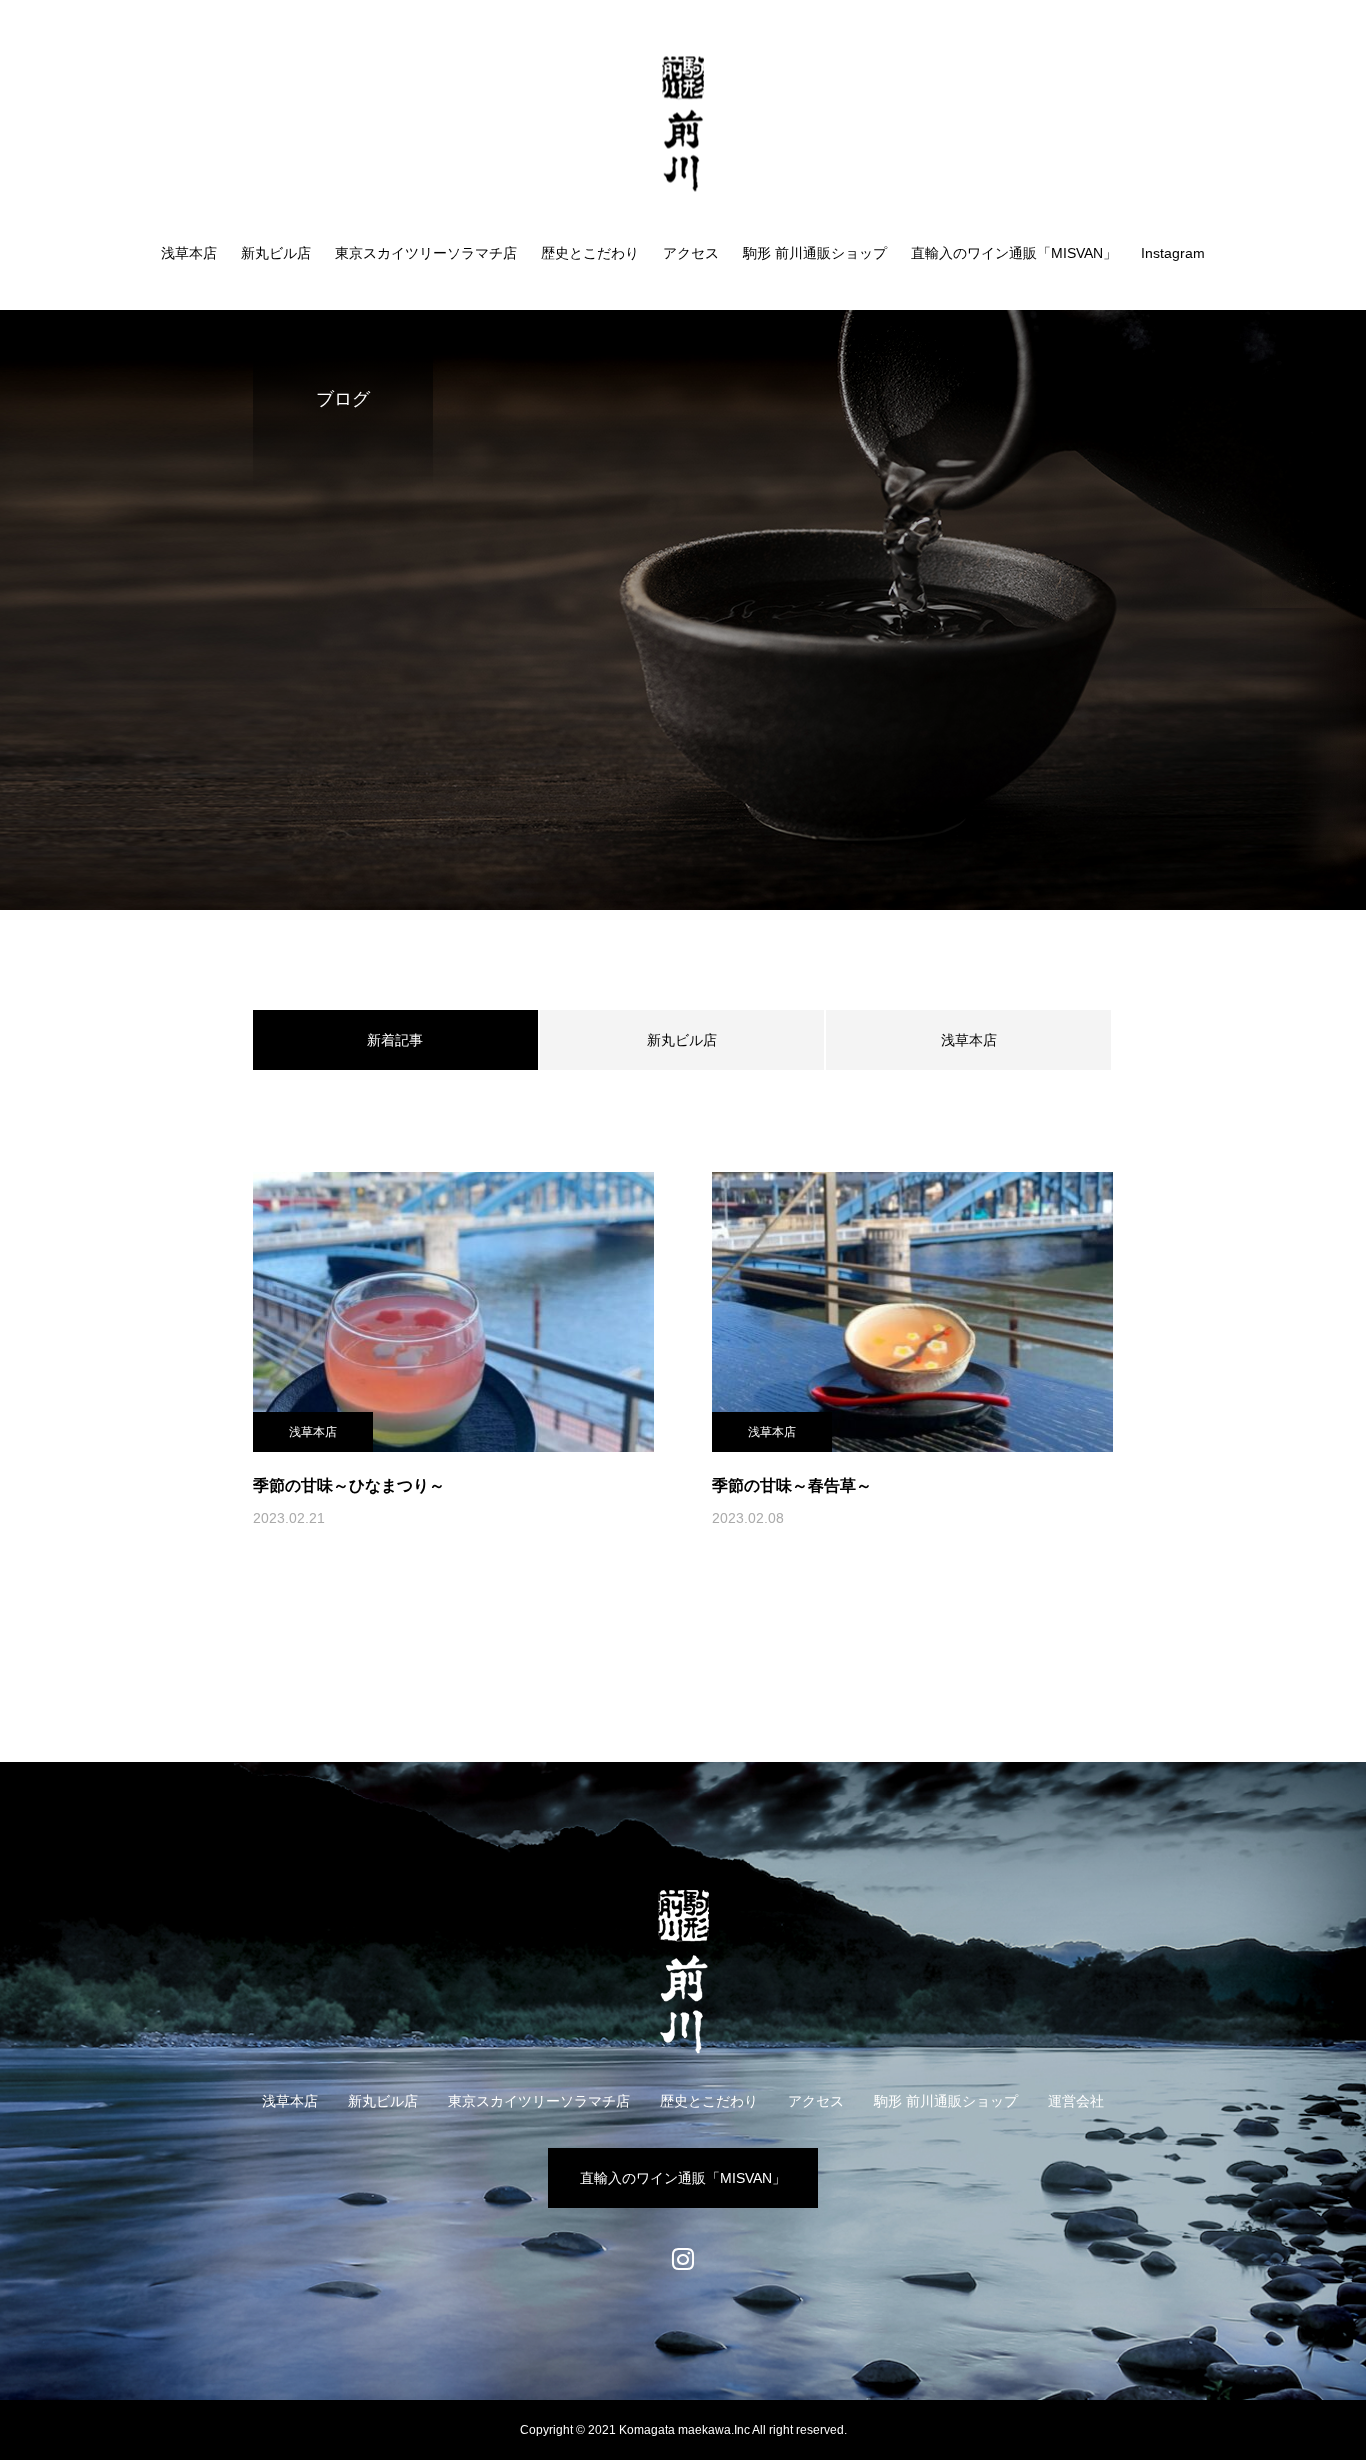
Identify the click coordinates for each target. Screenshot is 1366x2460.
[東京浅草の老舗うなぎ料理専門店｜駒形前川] (683, 123)
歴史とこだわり (590, 253)
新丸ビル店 (276, 253)
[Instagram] (683, 2260)
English (1267, 77)
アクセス (691, 253)
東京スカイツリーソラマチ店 (426, 253)
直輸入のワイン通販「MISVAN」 (1014, 253)
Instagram (1173, 253)
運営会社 (1076, 2101)
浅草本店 (189, 253)
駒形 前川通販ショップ (815, 253)
